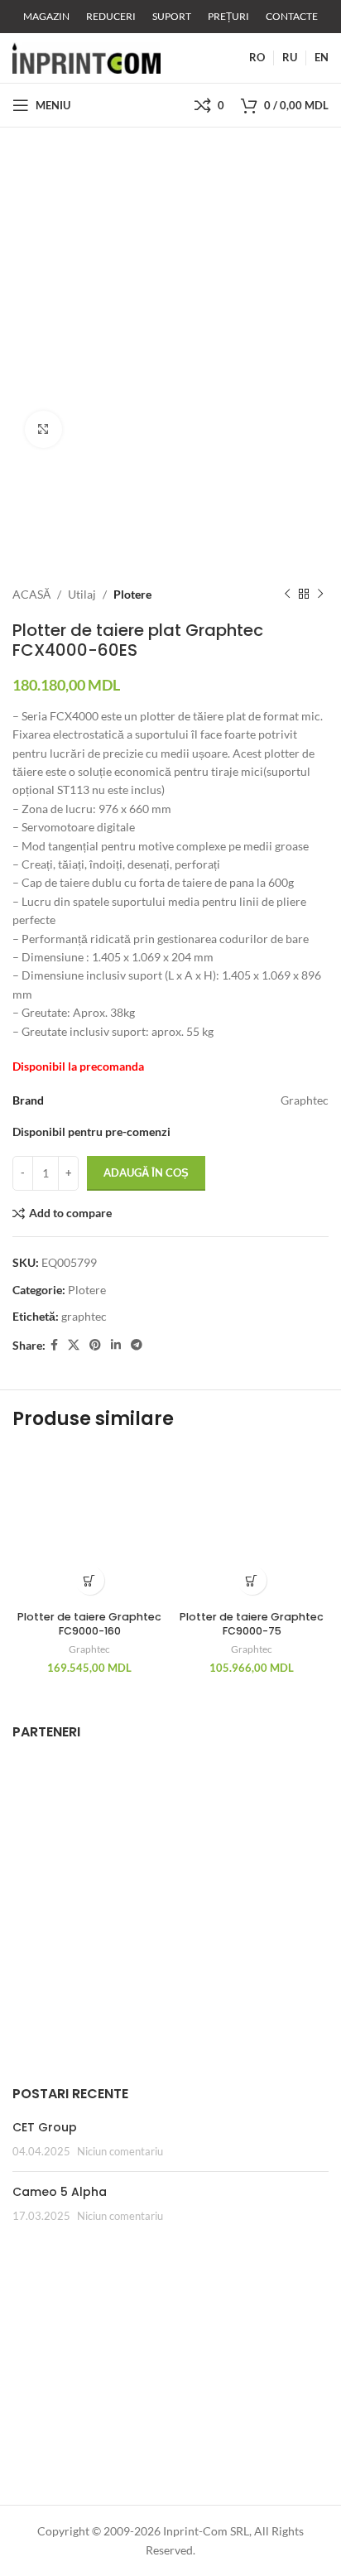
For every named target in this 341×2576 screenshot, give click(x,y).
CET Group (45, 2127)
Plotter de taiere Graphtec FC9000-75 (252, 1624)
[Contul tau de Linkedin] (116, 1345)
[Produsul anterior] (287, 595)
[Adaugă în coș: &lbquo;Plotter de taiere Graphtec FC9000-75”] (252, 1580)
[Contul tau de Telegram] (137, 1345)
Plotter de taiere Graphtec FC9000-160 (89, 1624)
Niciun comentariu (120, 2152)
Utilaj (82, 594)
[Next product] (320, 595)
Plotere (132, 594)
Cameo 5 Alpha (60, 2192)
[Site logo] (86, 57)
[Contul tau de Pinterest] (95, 1345)
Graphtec (89, 1649)
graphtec (84, 1316)
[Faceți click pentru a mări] (43, 429)
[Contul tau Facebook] (54, 1345)
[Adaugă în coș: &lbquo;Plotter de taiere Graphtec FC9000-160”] (90, 1580)
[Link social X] (74, 1345)
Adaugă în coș (146, 1172)
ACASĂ (31, 594)
